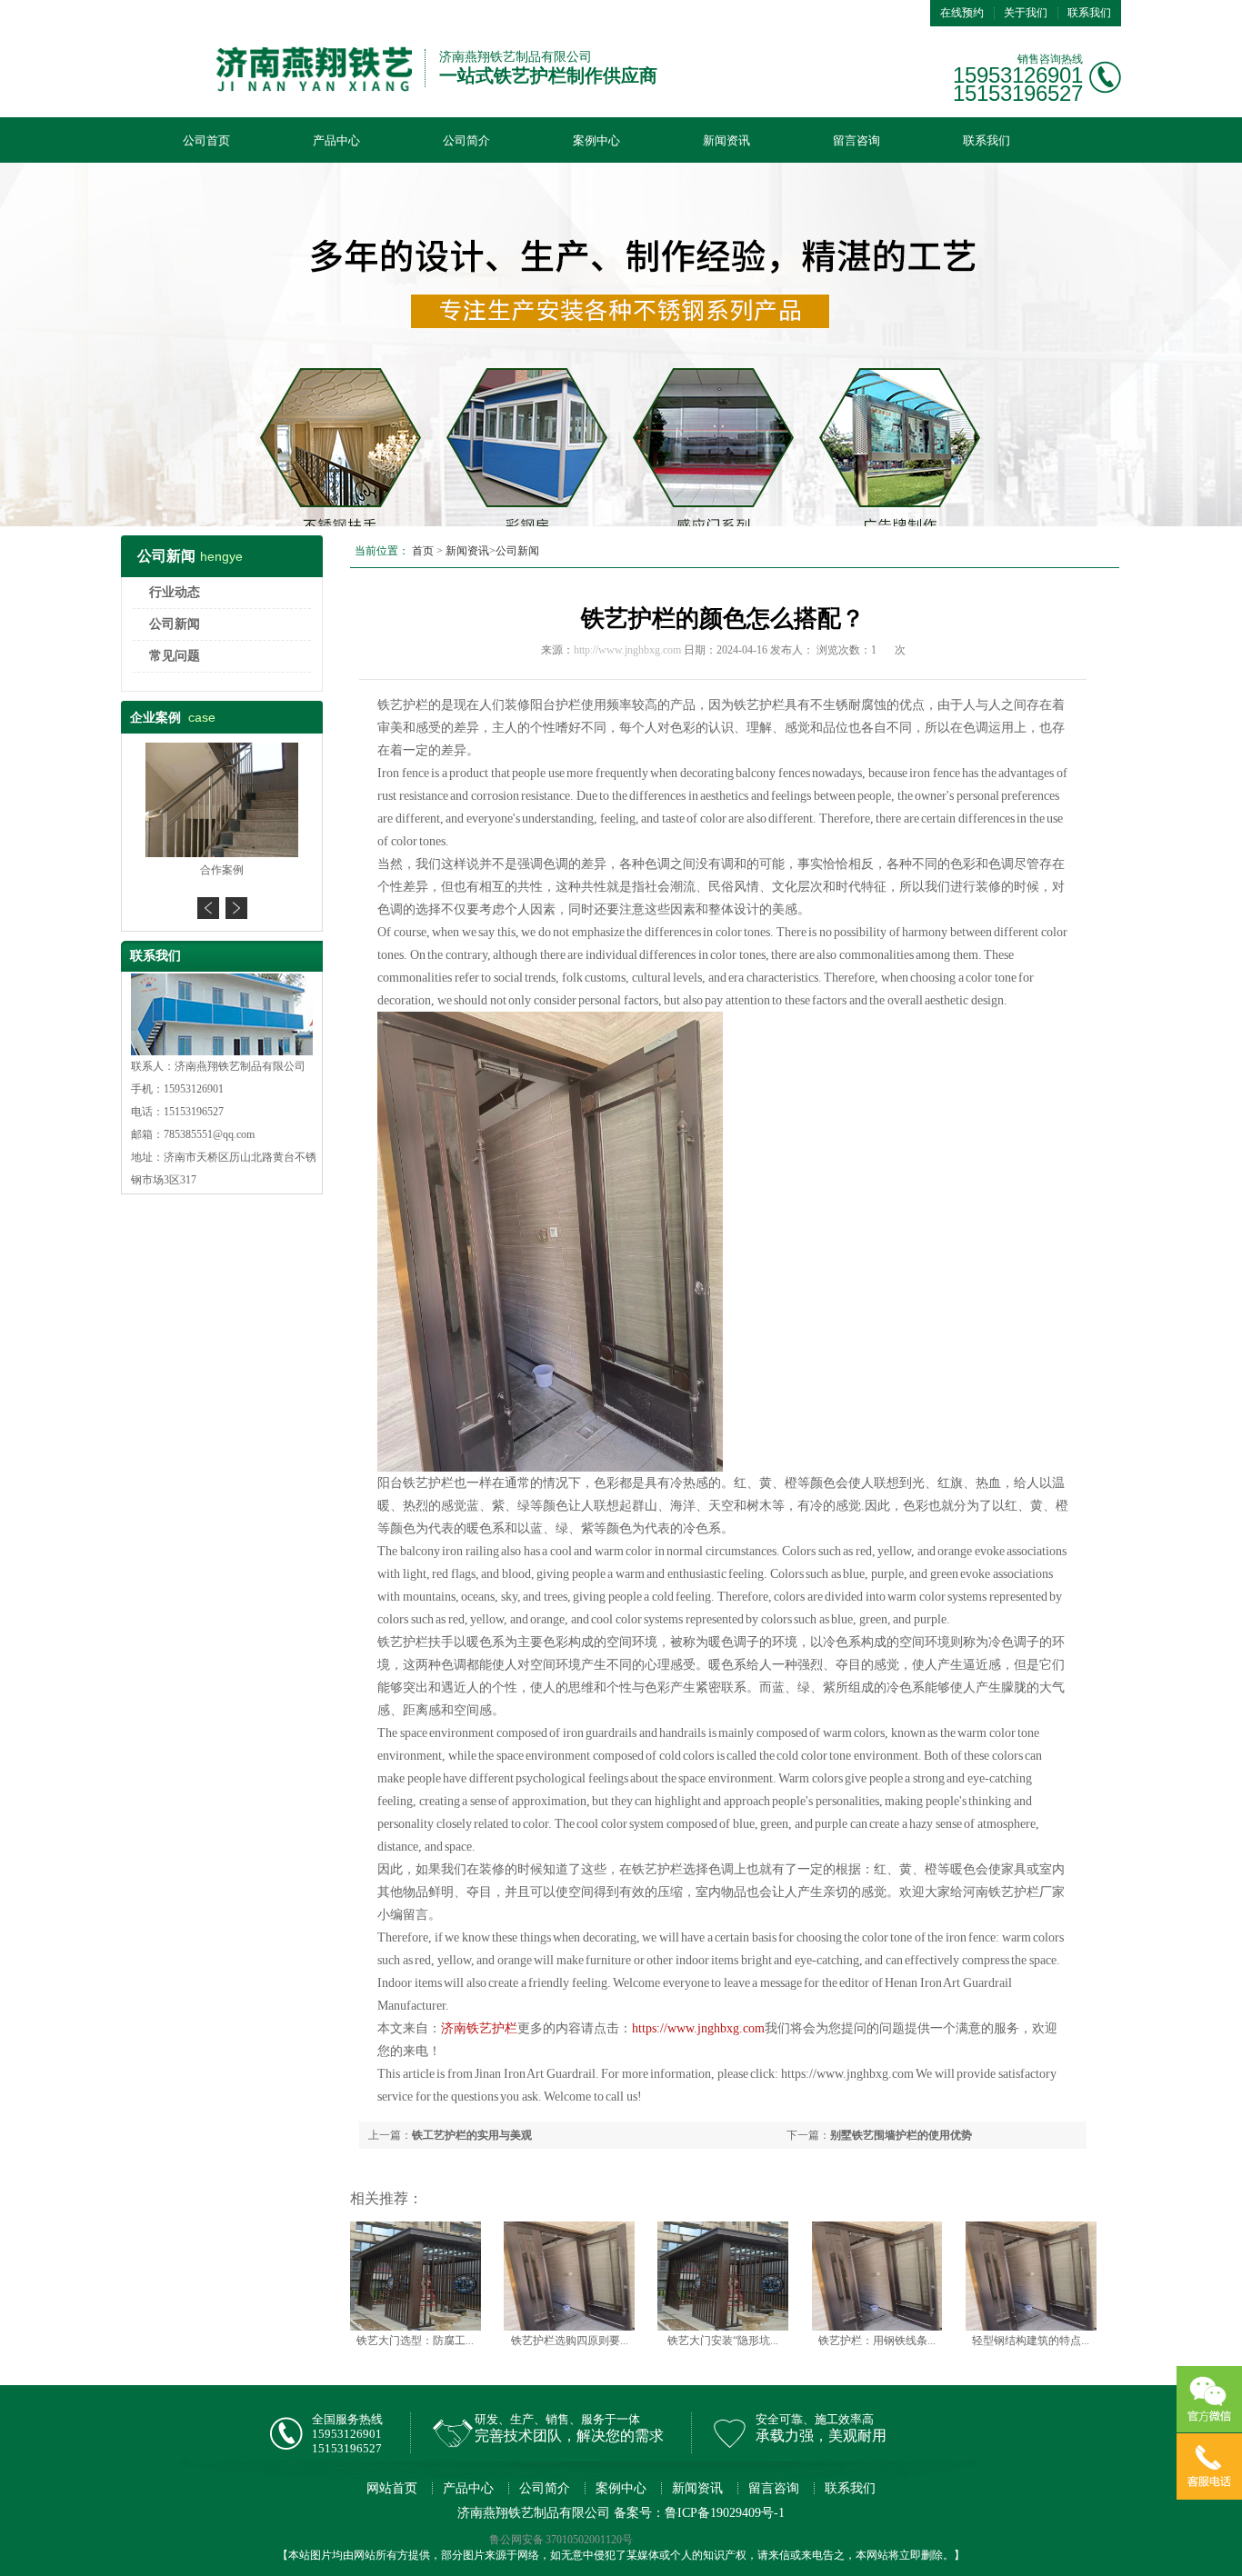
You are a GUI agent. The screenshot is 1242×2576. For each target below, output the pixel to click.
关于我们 (1026, 13)
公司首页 (206, 140)
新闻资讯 (726, 140)
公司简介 (466, 140)
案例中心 (596, 140)
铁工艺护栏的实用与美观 (472, 2135)
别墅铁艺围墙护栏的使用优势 (901, 2135)
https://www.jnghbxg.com (698, 2028)
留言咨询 (856, 140)
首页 (423, 551)
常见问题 (175, 656)
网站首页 (392, 2488)
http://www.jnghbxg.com (627, 650)
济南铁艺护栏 (479, 2028)
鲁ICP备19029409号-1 (725, 2513)
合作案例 (222, 870)
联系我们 (1089, 13)
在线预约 (962, 13)
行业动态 (175, 592)
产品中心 (336, 140)
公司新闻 (175, 624)
